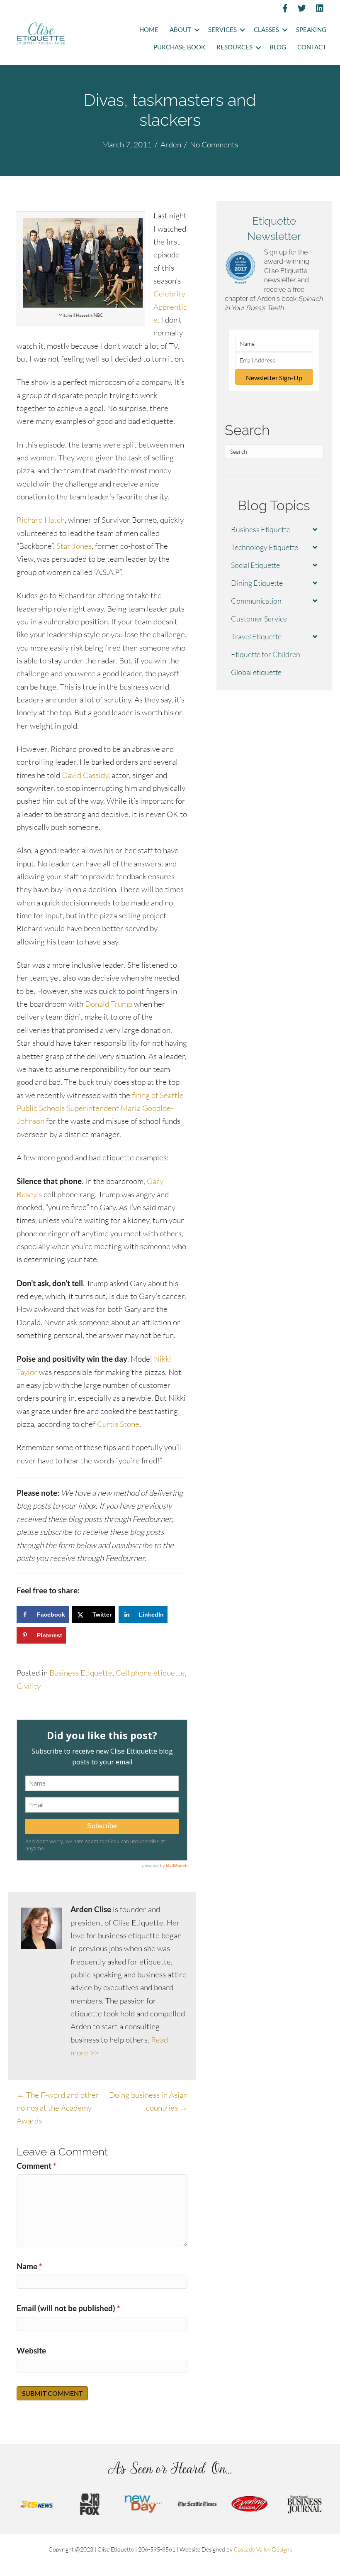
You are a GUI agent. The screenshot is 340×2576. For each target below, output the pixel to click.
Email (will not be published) (68, 2308)
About (180, 30)
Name (29, 2266)
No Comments (214, 144)
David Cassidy (85, 775)
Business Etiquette (81, 1673)
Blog (278, 47)
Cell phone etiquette (150, 1673)
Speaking (311, 30)
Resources (234, 47)
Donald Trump (109, 1004)
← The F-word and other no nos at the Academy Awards (58, 2108)
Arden (171, 144)
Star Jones (74, 546)
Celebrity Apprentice (170, 307)
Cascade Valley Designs (263, 2549)
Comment (36, 2166)
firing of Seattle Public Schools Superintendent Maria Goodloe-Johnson (100, 1108)
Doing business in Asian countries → (148, 2101)
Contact (312, 47)
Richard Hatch (41, 520)
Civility (29, 1686)
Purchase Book (179, 47)
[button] (197, 30)
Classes (266, 30)
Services (222, 30)
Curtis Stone (118, 1424)
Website (31, 2350)
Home (149, 30)
